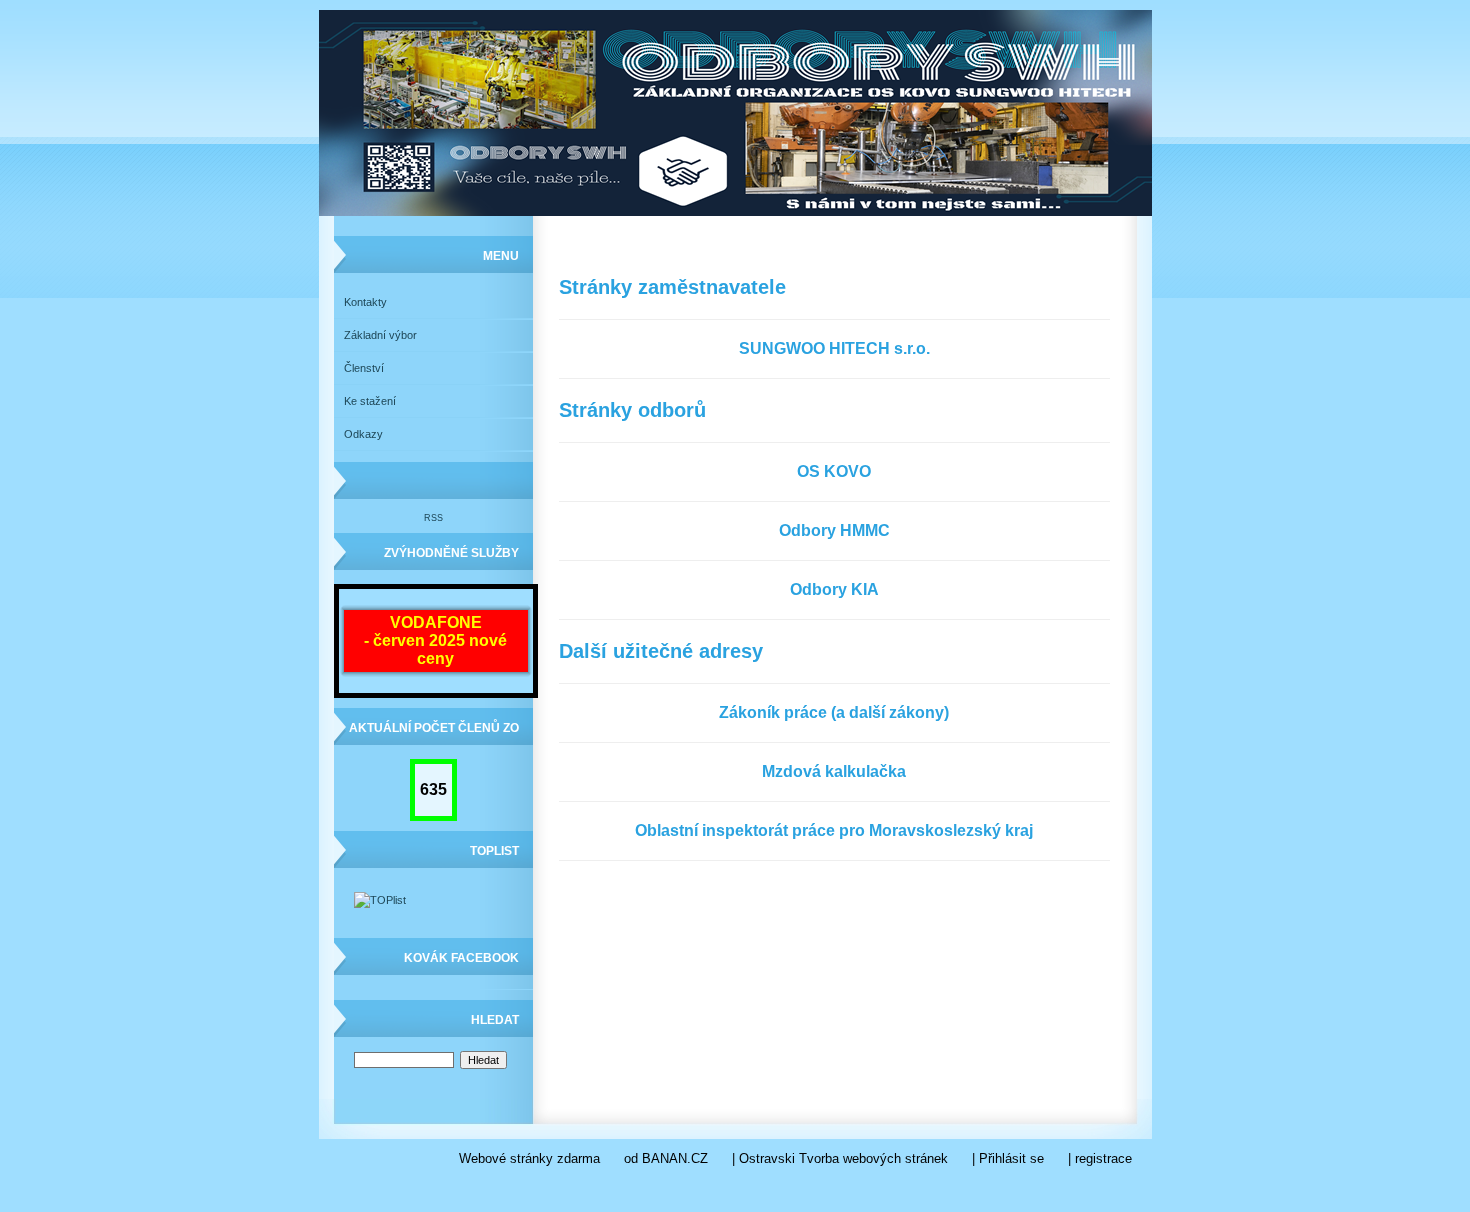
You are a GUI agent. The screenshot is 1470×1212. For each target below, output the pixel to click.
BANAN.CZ (675, 1158)
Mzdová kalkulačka (834, 771)
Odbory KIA (834, 589)
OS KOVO (834, 471)
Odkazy (363, 434)
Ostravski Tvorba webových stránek (843, 1158)
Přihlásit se (1011, 1158)
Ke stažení (370, 401)
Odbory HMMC (834, 530)
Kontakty (365, 302)
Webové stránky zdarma (529, 1158)
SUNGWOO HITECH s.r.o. (834, 348)
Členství (364, 368)
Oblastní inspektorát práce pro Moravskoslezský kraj (834, 830)
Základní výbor (380, 335)
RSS (433, 518)
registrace (1103, 1158)
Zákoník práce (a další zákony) (834, 712)
